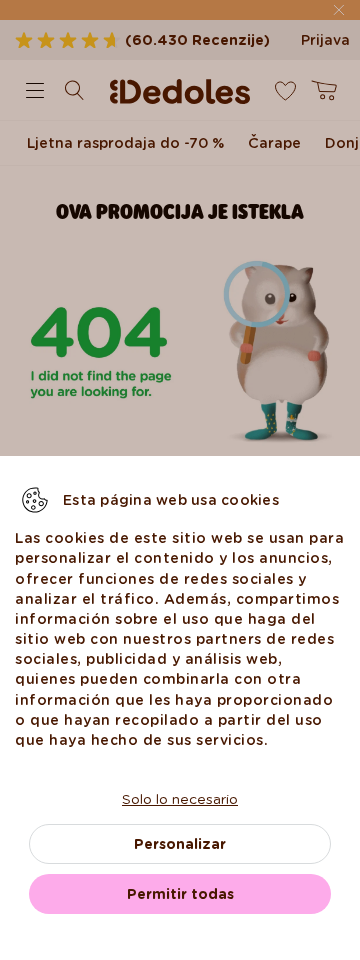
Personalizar (180, 844)
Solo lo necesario (180, 799)
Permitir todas (180, 894)
